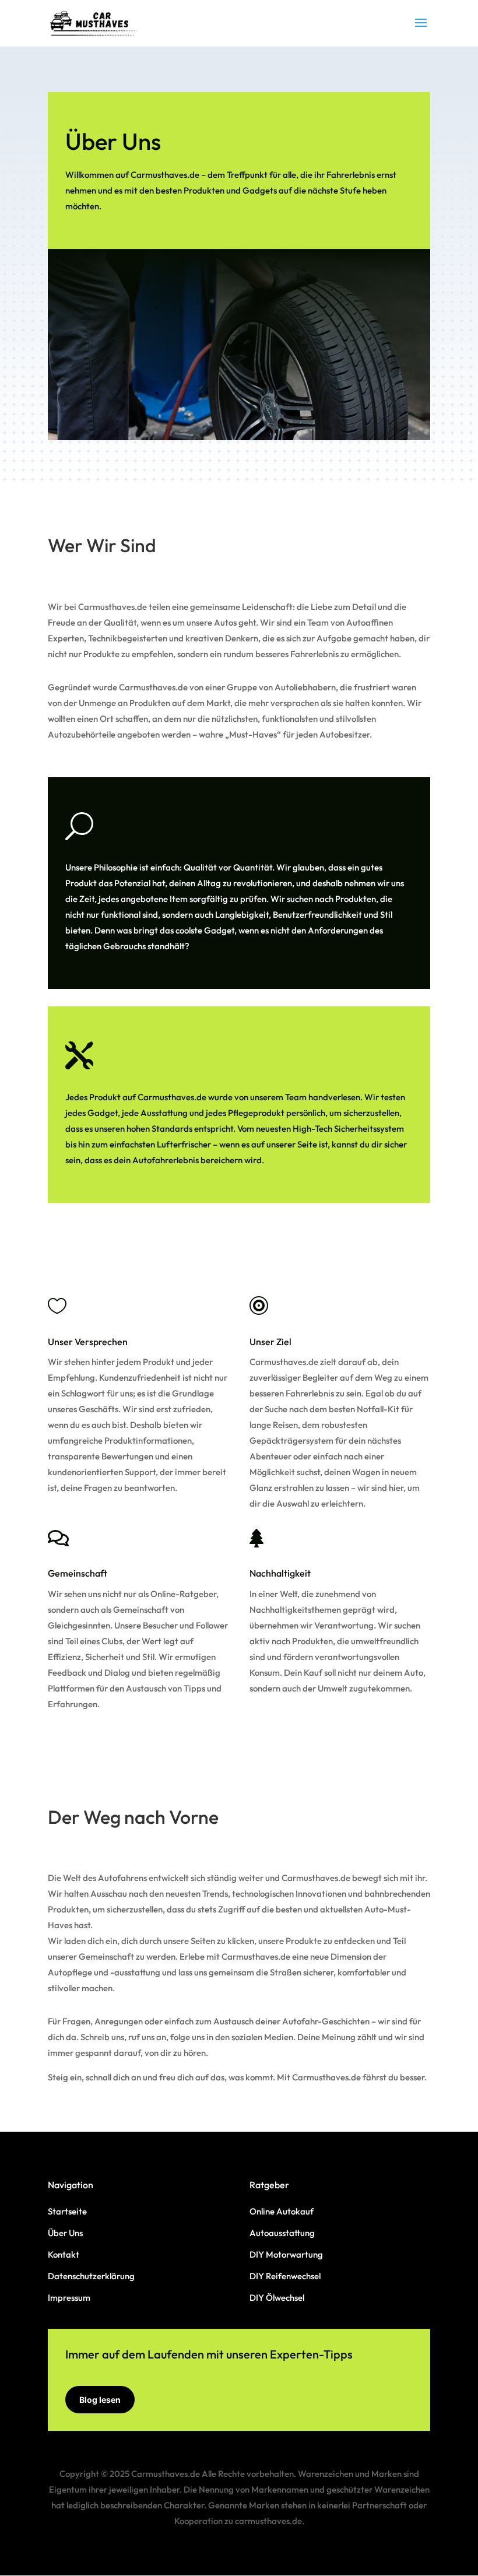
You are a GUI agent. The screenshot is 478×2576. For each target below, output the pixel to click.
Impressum (69, 2298)
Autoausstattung (282, 2233)
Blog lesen (100, 2400)
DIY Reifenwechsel (285, 2276)
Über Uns (65, 2233)
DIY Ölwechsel (277, 2298)
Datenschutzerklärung (91, 2276)
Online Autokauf (282, 2211)
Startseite (67, 2211)
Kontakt (64, 2254)
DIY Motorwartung (286, 2254)
